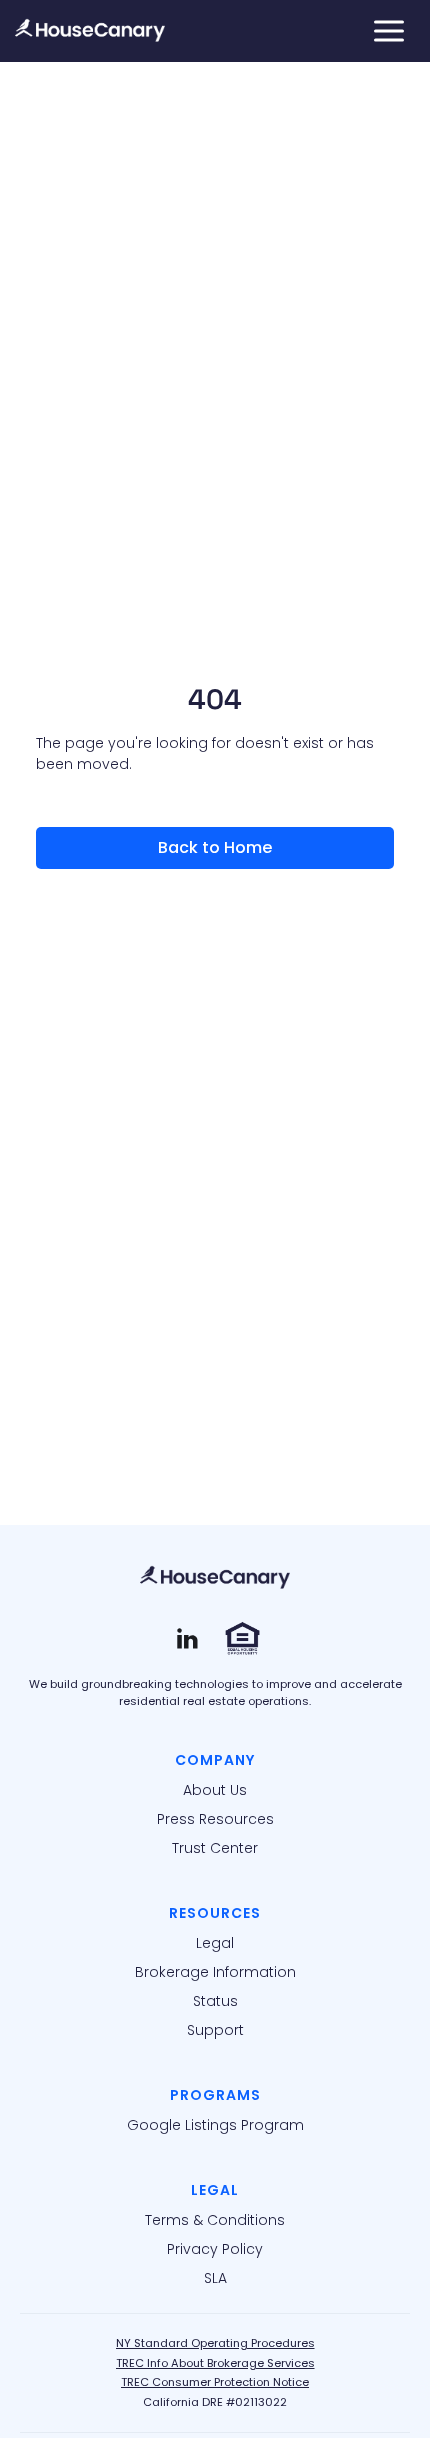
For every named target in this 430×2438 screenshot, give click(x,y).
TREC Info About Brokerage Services (215, 2363)
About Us (215, 1790)
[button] (389, 31)
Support (215, 2030)
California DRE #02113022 (215, 2402)
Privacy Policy (215, 2249)
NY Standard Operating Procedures (215, 2343)
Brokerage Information (215, 1972)
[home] (90, 31)
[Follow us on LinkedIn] (187, 1638)
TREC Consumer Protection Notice (215, 2382)
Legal (215, 1943)
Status (215, 2001)
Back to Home (215, 847)
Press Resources (215, 1819)
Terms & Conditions (215, 2220)
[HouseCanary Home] (215, 1578)
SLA (215, 2278)
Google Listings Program (215, 2125)
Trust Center (215, 1848)
